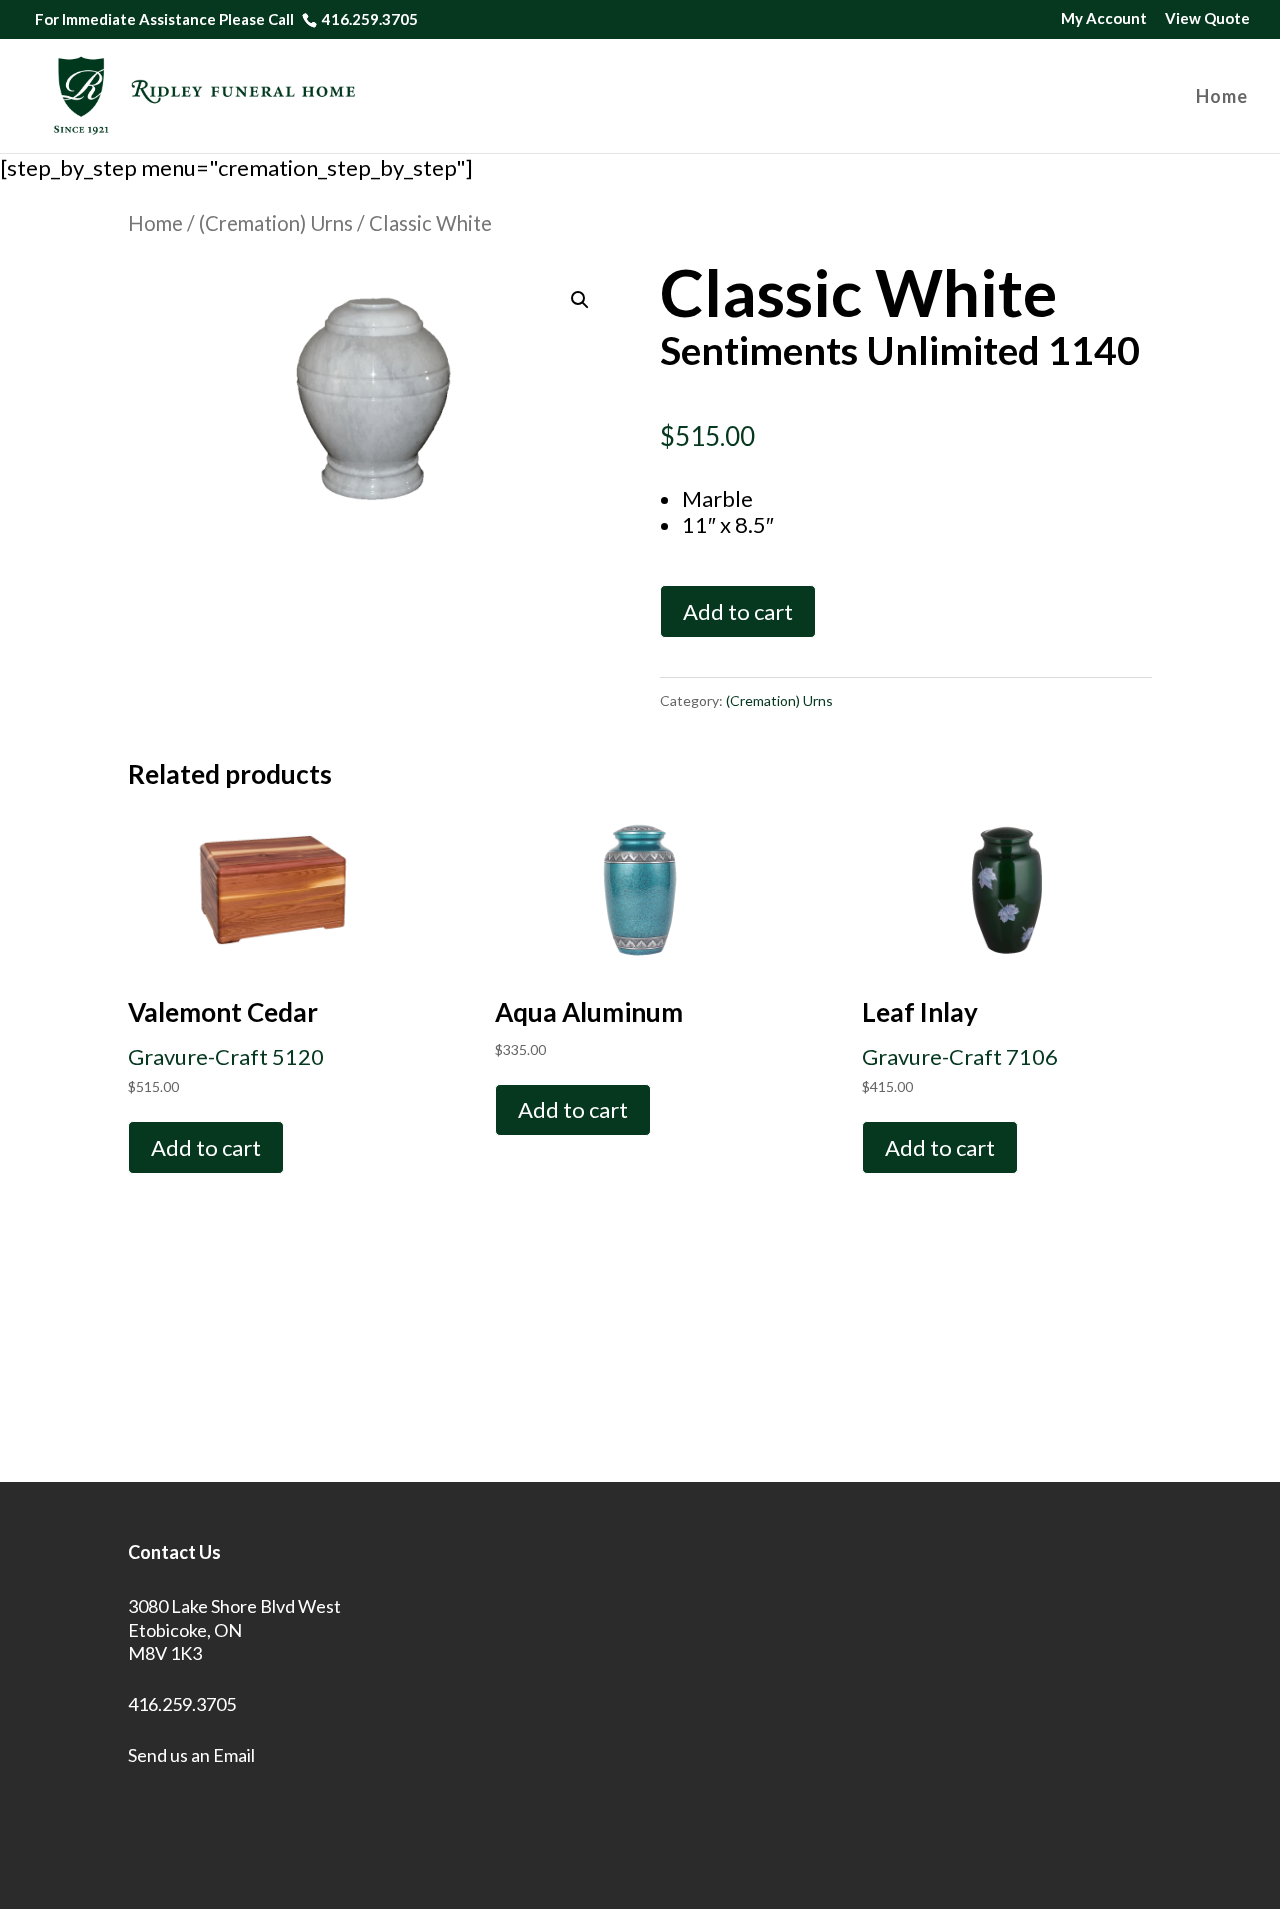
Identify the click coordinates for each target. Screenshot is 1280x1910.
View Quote (1207, 19)
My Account (1104, 19)
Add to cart (738, 611)
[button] (580, 300)
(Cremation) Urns (276, 223)
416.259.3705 (182, 1704)
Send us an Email (191, 1755)
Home (1222, 98)
